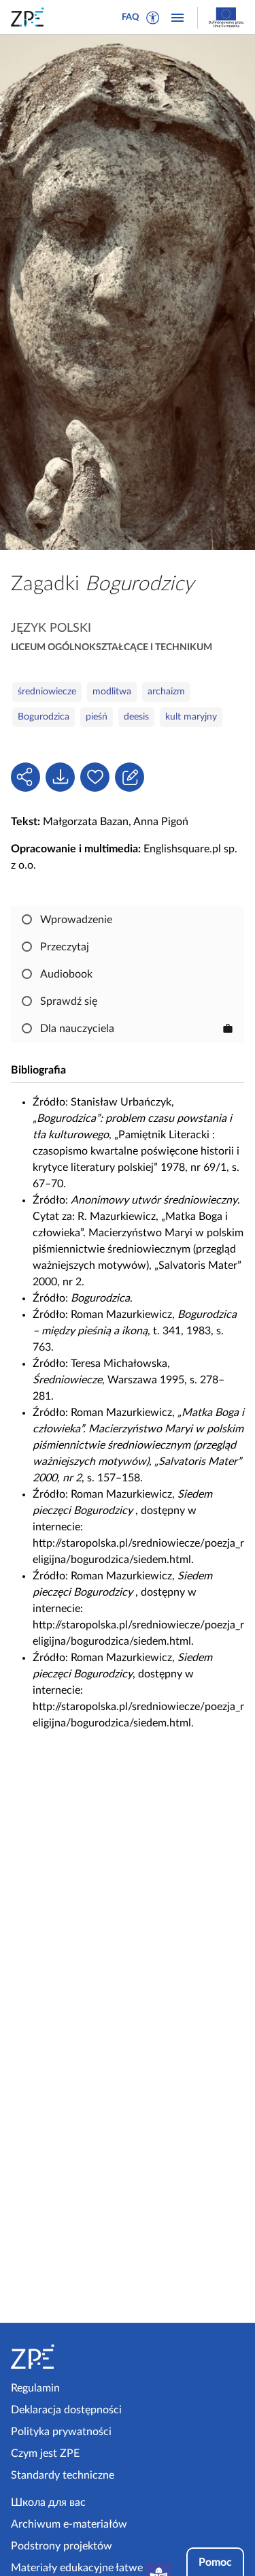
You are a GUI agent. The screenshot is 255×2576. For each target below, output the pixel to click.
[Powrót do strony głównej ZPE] (30, 17)
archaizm (166, 692)
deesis (136, 717)
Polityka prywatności (61, 2432)
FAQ (131, 17)
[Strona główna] (67, 2357)
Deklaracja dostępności (66, 2410)
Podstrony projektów (62, 2546)
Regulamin (35, 2388)
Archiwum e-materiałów (69, 2524)
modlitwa (112, 692)
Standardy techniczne (63, 2475)
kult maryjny (191, 717)
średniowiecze (47, 692)
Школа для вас (48, 2502)
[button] (153, 18)
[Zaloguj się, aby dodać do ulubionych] (95, 777)
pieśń (97, 717)
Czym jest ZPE (45, 2453)
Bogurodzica (44, 717)
